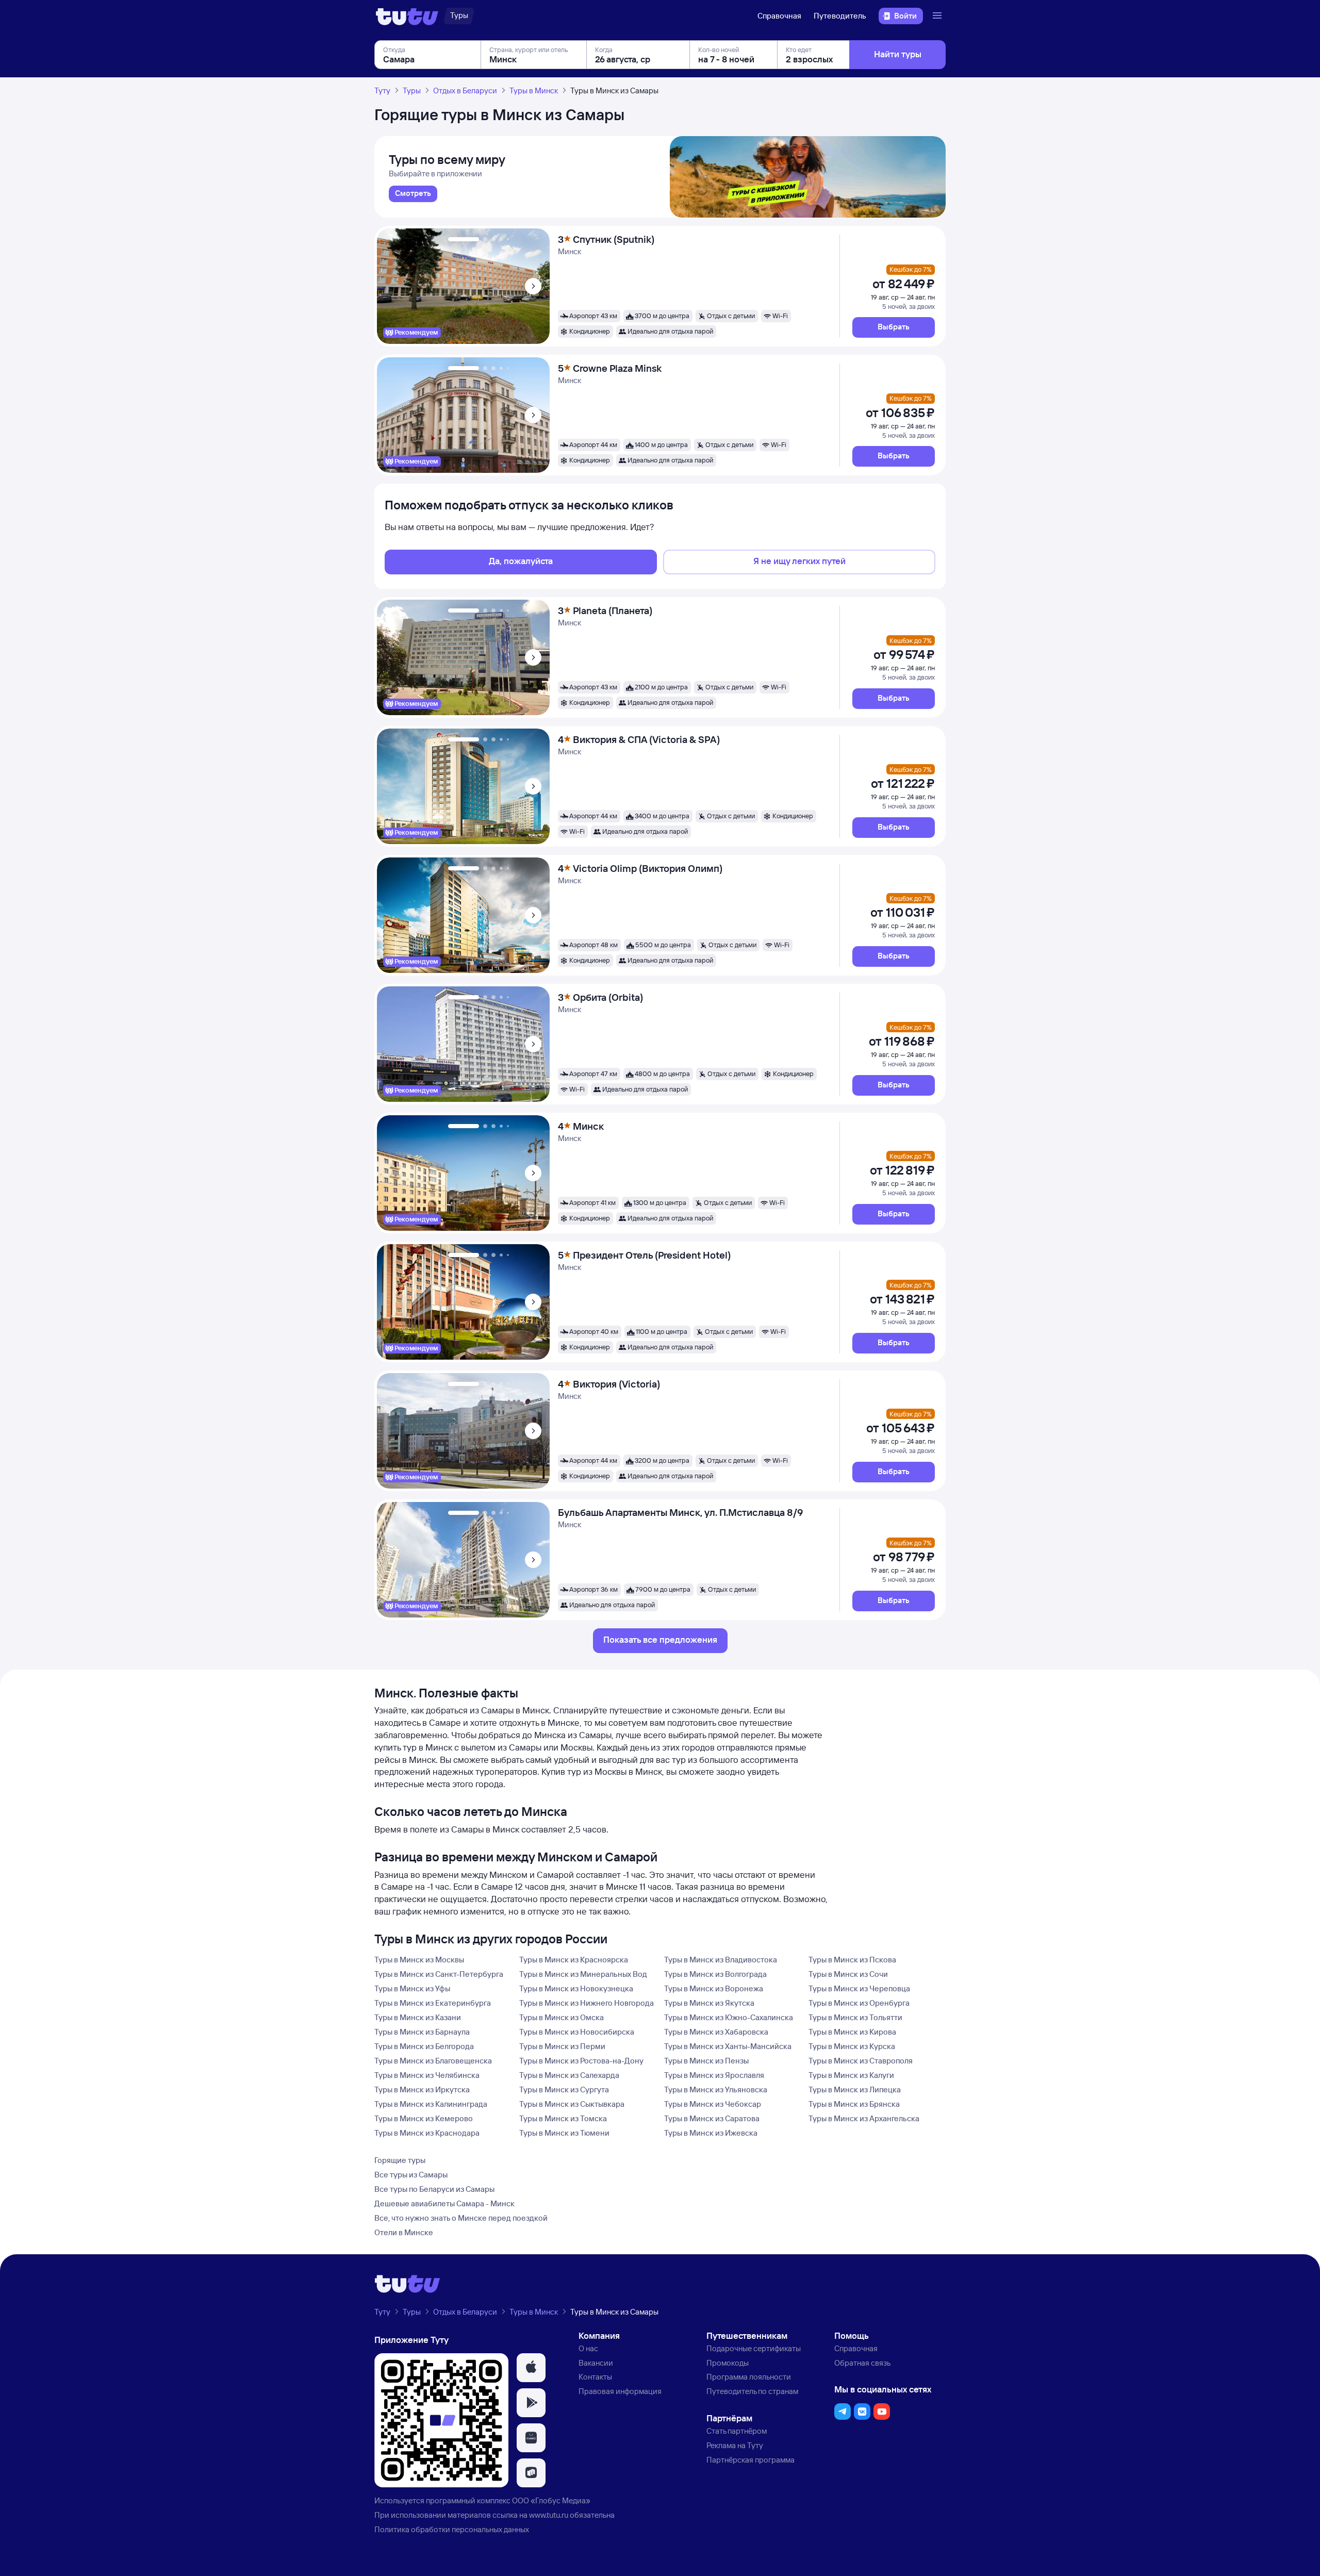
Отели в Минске (404, 2232)
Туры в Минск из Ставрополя (861, 2061)
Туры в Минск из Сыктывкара (572, 2104)
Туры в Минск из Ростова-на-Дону (581, 2061)
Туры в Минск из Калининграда (431, 2104)
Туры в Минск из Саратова (712, 2118)
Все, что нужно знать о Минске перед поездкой (461, 2218)
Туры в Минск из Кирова (852, 2032)
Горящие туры (400, 2160)
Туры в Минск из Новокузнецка (576, 1988)
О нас (588, 2348)
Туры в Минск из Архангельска (864, 2118)
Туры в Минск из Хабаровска (716, 2032)
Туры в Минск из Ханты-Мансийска (728, 2046)
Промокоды (728, 2363)
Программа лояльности (749, 2377)
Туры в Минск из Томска (563, 2118)
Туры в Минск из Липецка (855, 2090)
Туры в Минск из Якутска (709, 2003)
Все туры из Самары (411, 2175)
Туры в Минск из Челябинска (427, 2075)
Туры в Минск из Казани (418, 2017)
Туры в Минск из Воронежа (714, 1988)
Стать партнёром (737, 2431)
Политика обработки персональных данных (452, 2529)
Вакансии (596, 2363)
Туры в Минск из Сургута (564, 2090)
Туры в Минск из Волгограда (715, 1974)
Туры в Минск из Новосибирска (577, 2032)
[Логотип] (407, 16)
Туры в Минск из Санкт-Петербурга (439, 1974)
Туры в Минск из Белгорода (424, 2046)
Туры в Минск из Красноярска (574, 1960)
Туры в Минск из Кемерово (424, 2118)
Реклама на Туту (735, 2445)
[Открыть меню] (938, 16)
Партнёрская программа (750, 2460)
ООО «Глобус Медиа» (551, 2500)
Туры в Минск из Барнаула (422, 2032)
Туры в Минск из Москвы (419, 1960)
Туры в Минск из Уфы (412, 1988)
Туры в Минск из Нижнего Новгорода (587, 2003)
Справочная (779, 16)
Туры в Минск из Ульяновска (716, 2090)
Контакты (595, 2377)
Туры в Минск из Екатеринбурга (433, 2003)
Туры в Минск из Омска (562, 2017)
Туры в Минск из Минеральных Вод (583, 1974)
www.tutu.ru (549, 2515)
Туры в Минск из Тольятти (855, 2017)
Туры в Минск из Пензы (706, 2061)
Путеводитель (840, 16)
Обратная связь (862, 2363)
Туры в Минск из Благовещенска (433, 2061)
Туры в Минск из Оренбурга (859, 2003)
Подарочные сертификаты (754, 2348)
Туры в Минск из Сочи (848, 1974)
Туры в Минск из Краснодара (427, 2133)
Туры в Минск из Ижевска (711, 2133)
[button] (894, 327)
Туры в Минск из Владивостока (721, 1960)
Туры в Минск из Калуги (851, 2075)
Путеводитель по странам (752, 2391)
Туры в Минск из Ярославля (714, 2075)
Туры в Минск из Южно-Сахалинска (729, 2017)
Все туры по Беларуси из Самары (434, 2189)
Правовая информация (620, 2391)
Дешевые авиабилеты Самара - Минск (444, 2203)
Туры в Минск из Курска (852, 2046)
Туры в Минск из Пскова (852, 1960)
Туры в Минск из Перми (562, 2046)
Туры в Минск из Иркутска (422, 2090)
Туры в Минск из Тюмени (564, 2133)
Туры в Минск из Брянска (854, 2104)
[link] (413, 194)
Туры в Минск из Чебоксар (713, 2104)
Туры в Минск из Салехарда (569, 2075)
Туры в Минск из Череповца (859, 1988)
